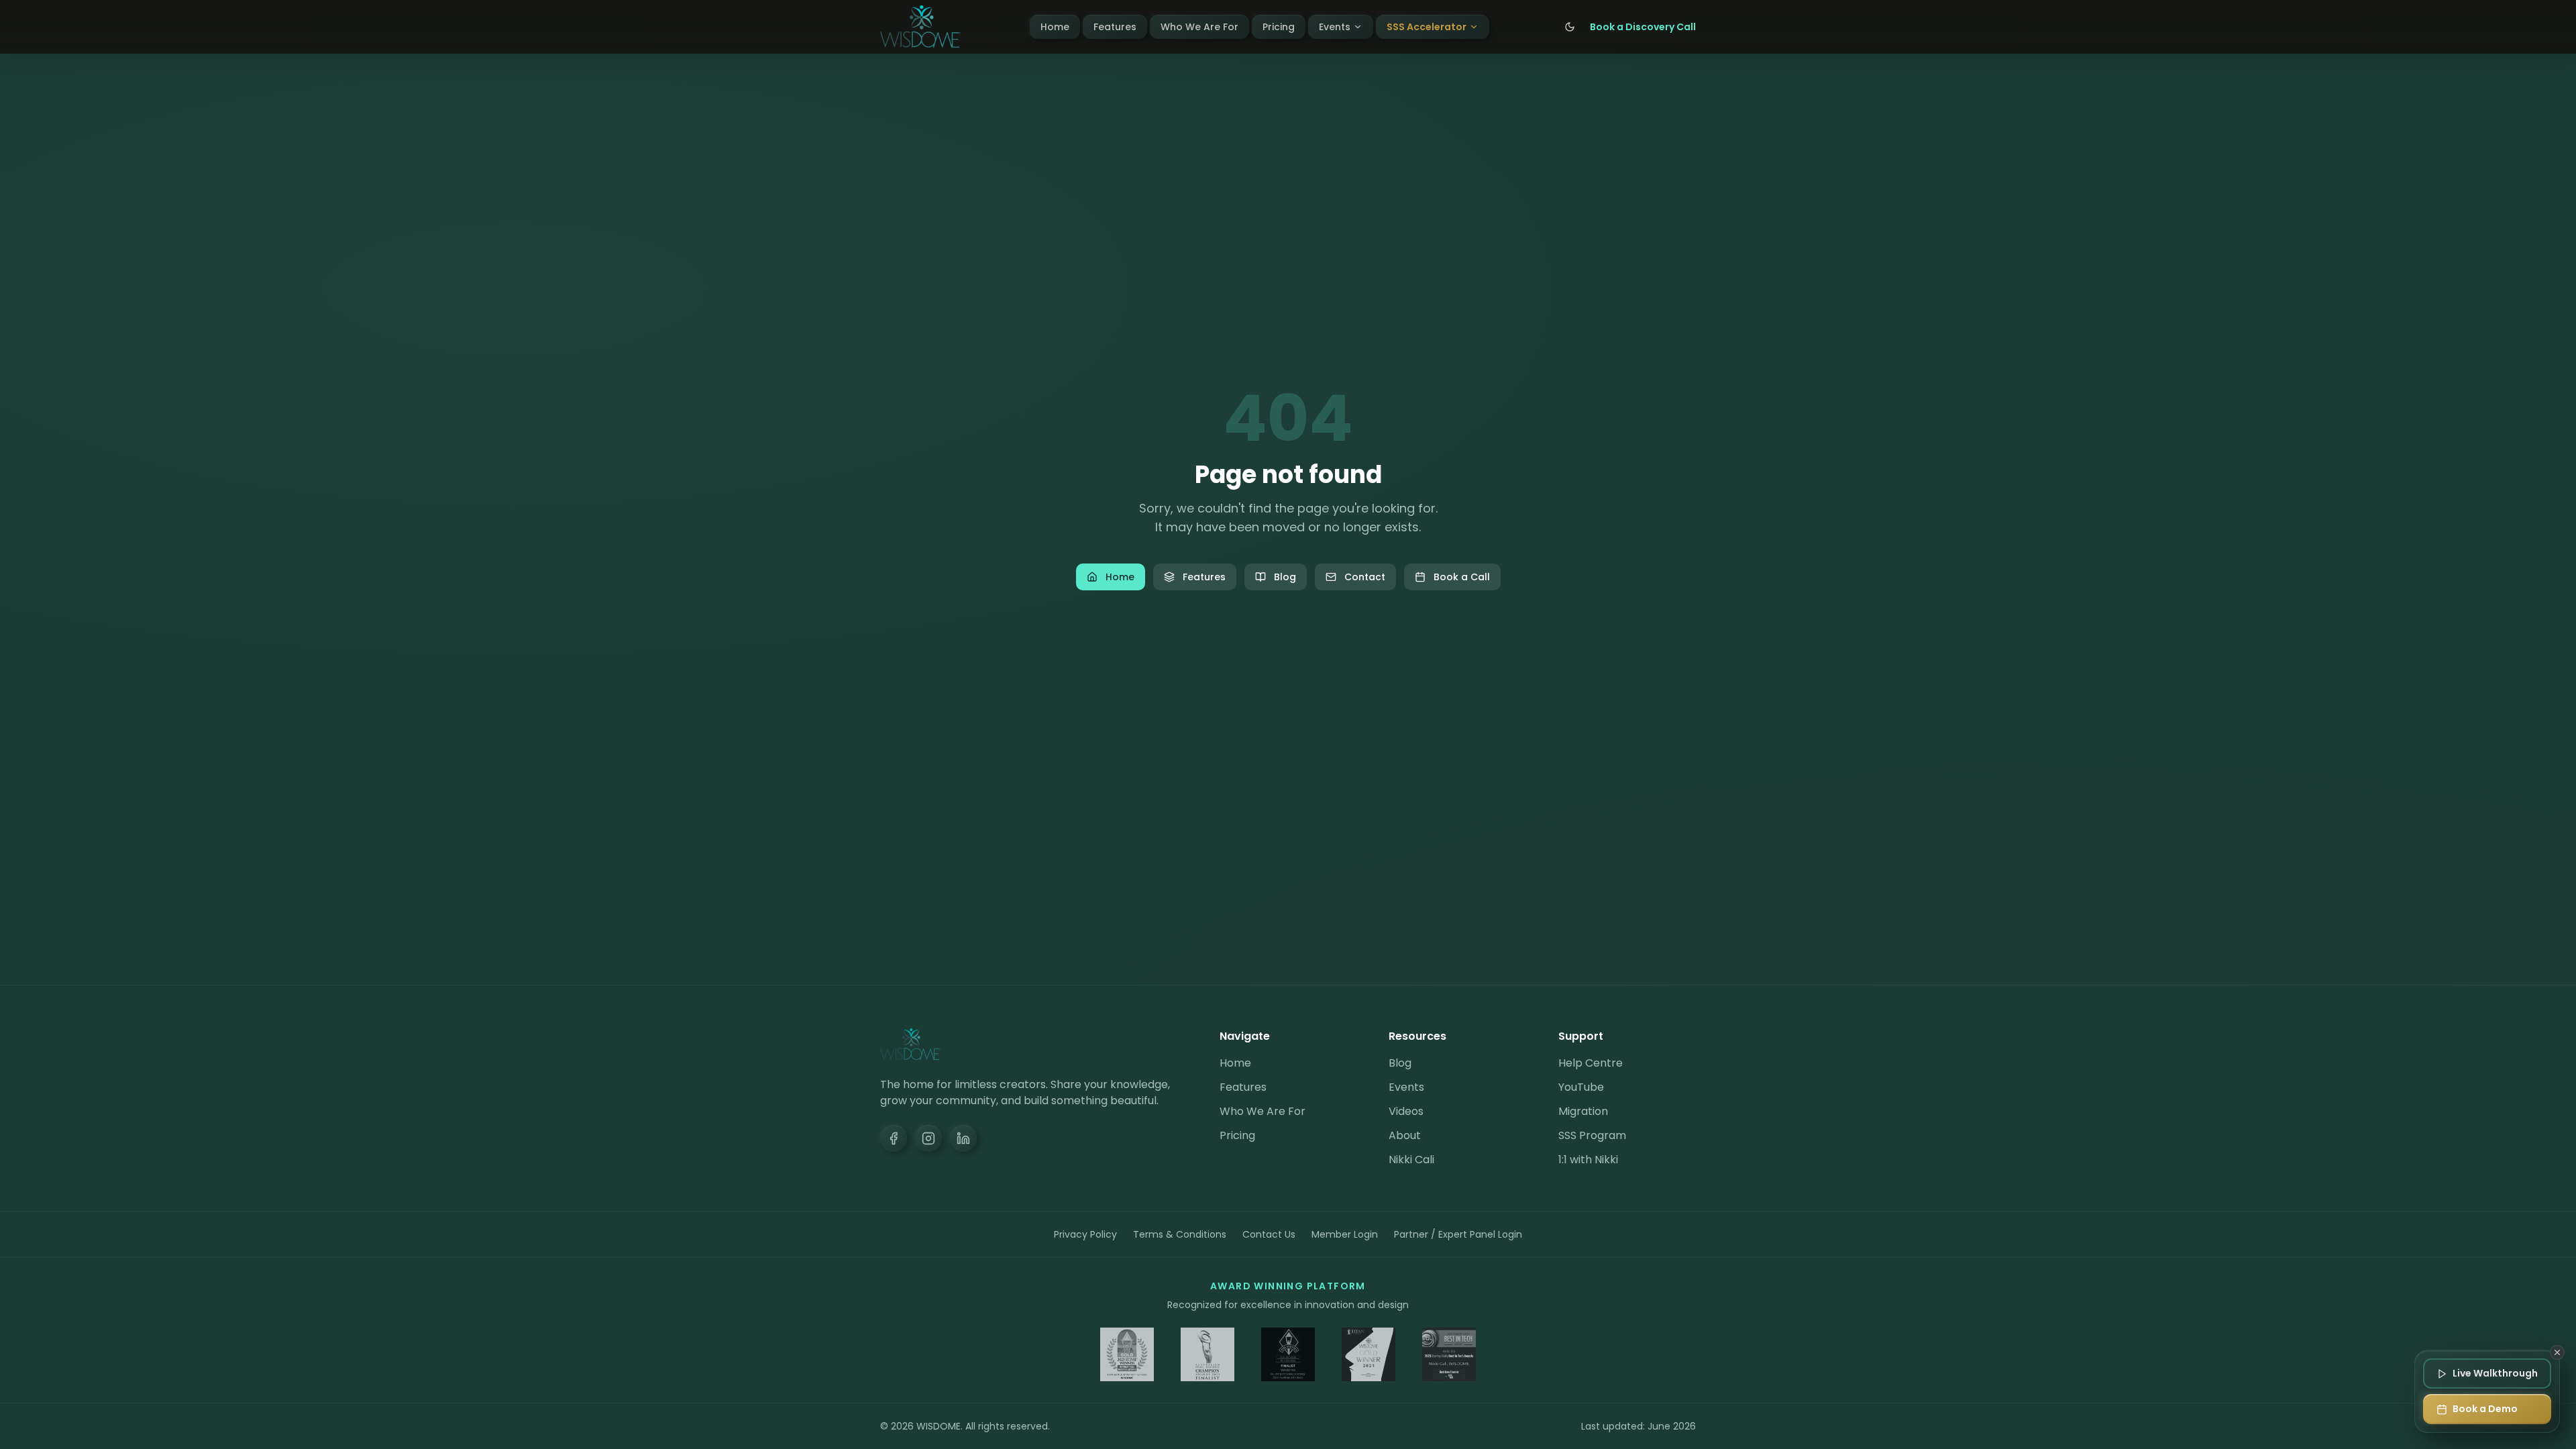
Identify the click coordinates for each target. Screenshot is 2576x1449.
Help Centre (1591, 1063)
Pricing (1279, 27)
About (1405, 1135)
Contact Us (1269, 1234)
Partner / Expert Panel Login (1458, 1234)
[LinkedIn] (963, 1138)
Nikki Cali (1411, 1160)
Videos (1406, 1111)
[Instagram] (928, 1138)
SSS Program (1592, 1135)
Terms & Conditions (1180, 1234)
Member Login (1345, 1234)
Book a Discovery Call (1643, 27)
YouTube (1581, 1087)
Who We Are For (1199, 27)
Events (1335, 27)
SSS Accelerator (1427, 27)
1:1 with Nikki (1588, 1160)
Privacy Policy (1085, 1234)
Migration (1583, 1111)
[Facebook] (894, 1138)
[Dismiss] (2557, 1352)
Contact (1365, 577)
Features (1115, 27)
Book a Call (1462, 577)
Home (1055, 27)
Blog (1285, 577)
